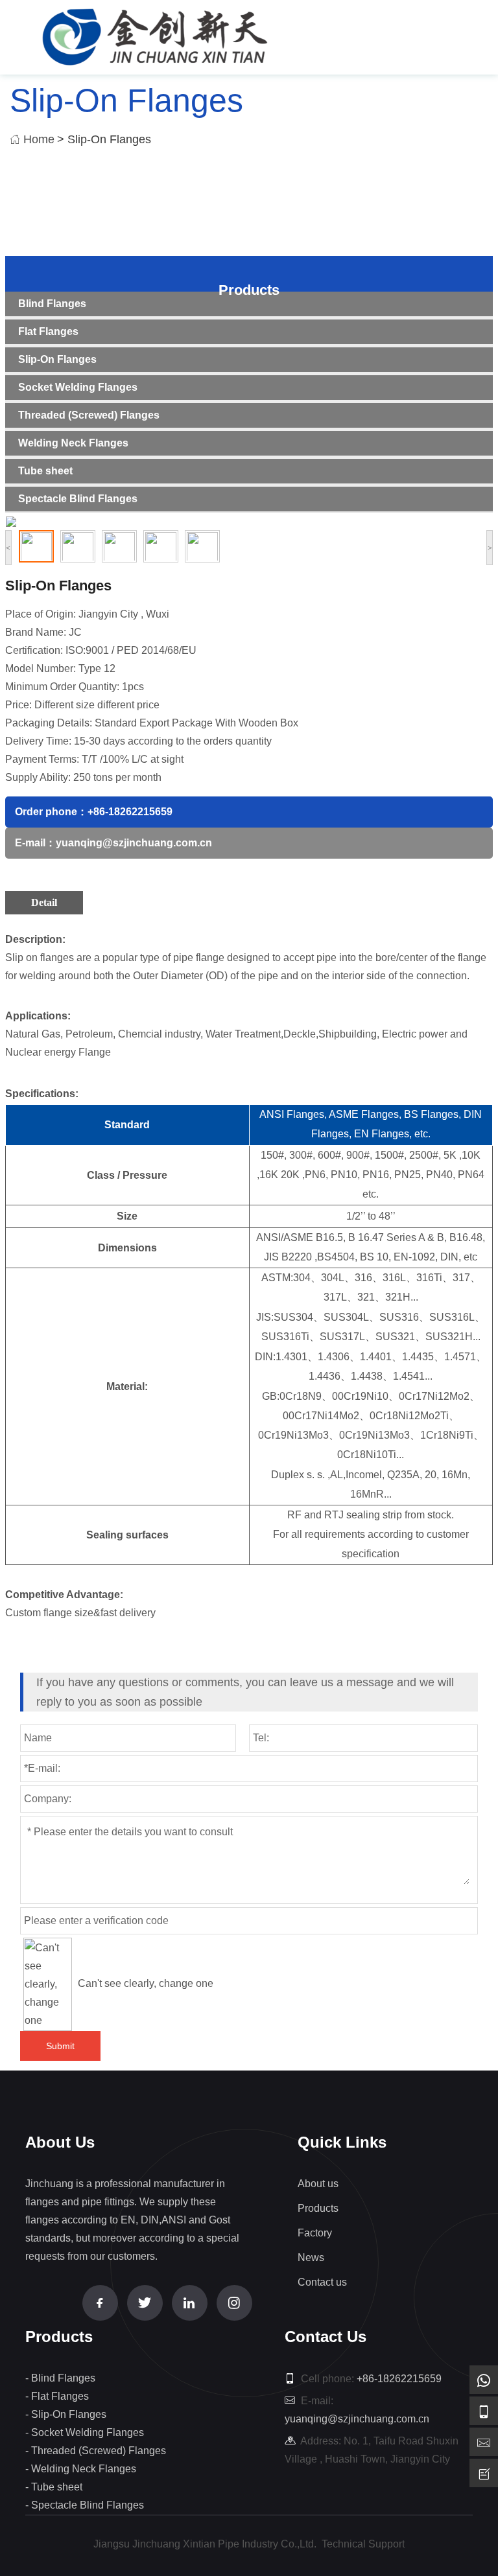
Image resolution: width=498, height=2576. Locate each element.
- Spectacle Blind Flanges (85, 2505)
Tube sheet (45, 471)
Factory (315, 2233)
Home (39, 139)
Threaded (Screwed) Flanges (89, 415)
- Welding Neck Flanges (81, 2469)
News (311, 2257)
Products (249, 290)
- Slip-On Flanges (66, 2414)
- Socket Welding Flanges (85, 2432)
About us (318, 2184)
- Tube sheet (54, 2487)
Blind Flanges (52, 304)
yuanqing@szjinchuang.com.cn (134, 843)
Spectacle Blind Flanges (78, 499)
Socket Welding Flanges (78, 387)
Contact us (322, 2282)
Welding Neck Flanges (73, 443)
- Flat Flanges (57, 2396)
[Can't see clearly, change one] (48, 1984)
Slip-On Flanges (57, 359)
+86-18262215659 (130, 812)
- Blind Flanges (60, 2378)
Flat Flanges (48, 331)
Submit (60, 2046)
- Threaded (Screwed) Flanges (96, 2451)
